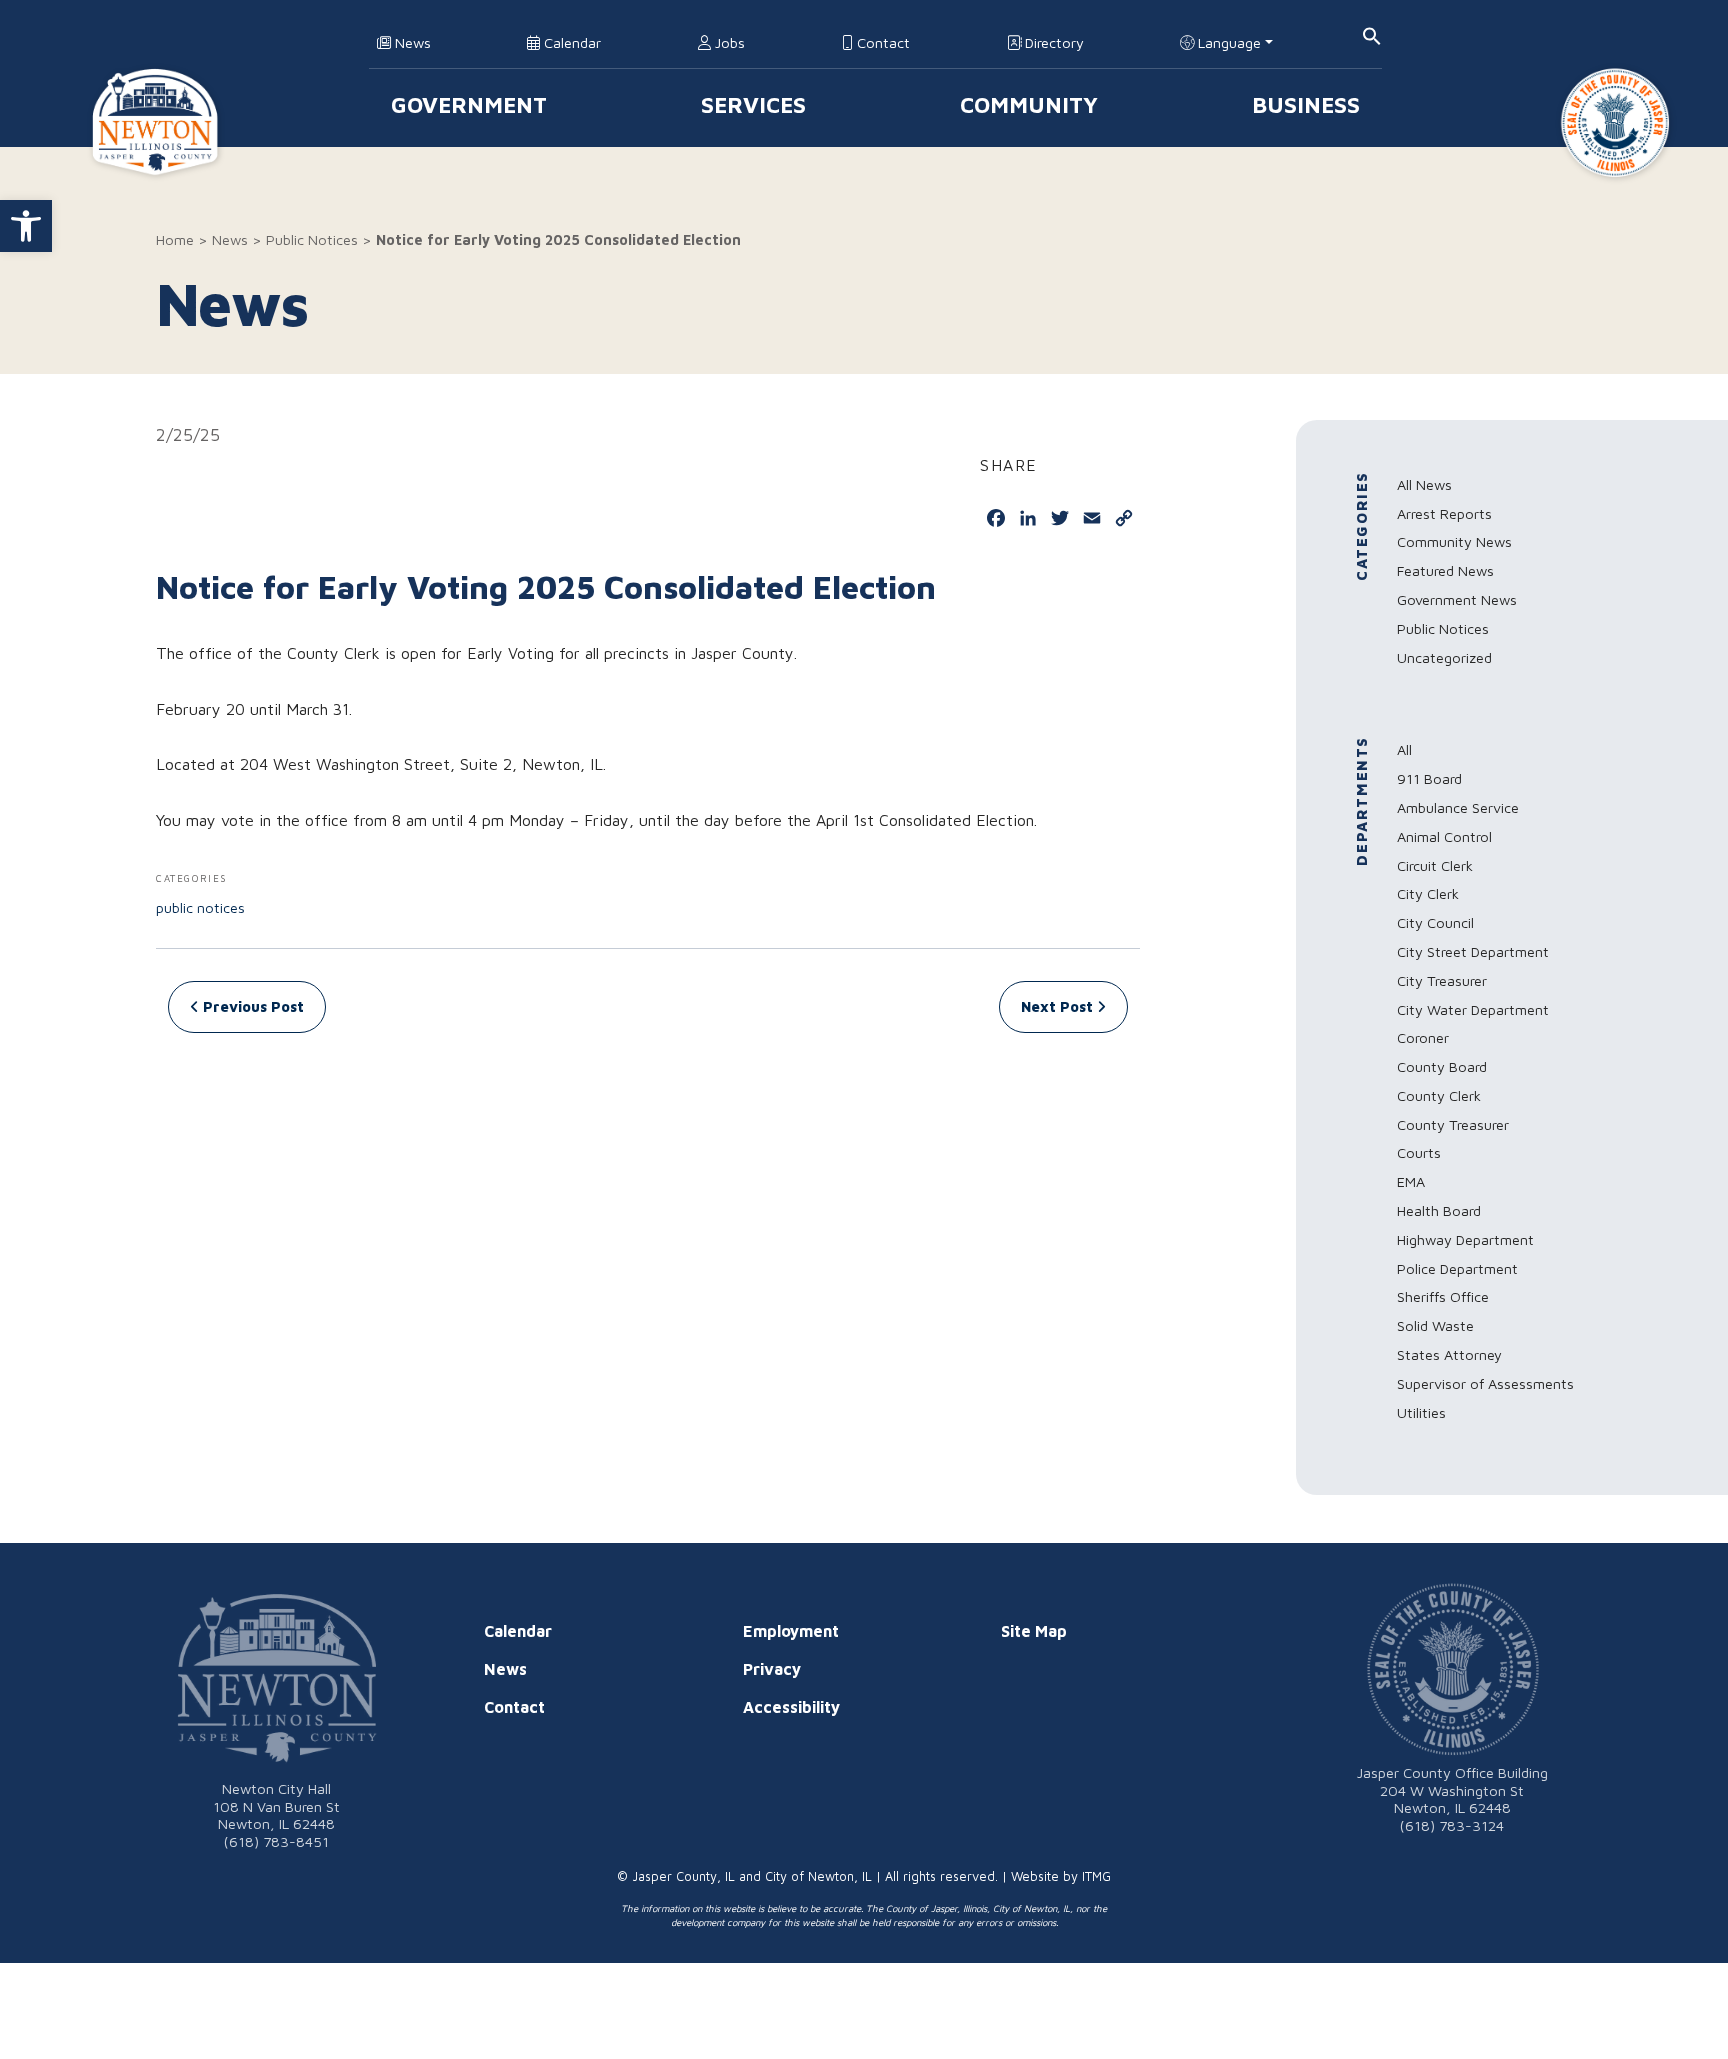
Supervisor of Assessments (1485, 1383)
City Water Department (1473, 1009)
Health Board (1439, 1210)
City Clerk (1428, 893)
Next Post (1059, 1006)
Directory (1052, 42)
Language (1227, 42)
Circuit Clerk (1435, 865)
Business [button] (1306, 104)
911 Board (1429, 778)
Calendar (570, 42)
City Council (1435, 922)
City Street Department (1473, 951)
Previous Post (251, 1006)
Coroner (1423, 1037)
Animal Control (1444, 836)
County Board (1442, 1066)
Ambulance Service (1458, 807)
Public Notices (312, 239)
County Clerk (1439, 1095)
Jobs (728, 42)
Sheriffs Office (1443, 1296)
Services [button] (753, 104)
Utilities (1421, 1412)
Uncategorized (1444, 657)
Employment (791, 1631)
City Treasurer (1442, 980)
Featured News (1445, 570)
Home (175, 239)
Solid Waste (1435, 1325)
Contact (881, 42)
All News (1424, 484)
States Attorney (1449, 1354)
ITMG (1096, 1876)
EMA (1411, 1181)
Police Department (1457, 1268)
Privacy (772, 1669)
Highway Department (1465, 1239)
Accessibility (791, 1707)
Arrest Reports (1444, 513)
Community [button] (1029, 104)
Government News (1457, 599)
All (1404, 749)
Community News (1454, 541)
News (411, 42)
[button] (26, 226)
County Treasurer (1453, 1124)
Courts (1419, 1152)
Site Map (1034, 1631)
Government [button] (469, 104)
